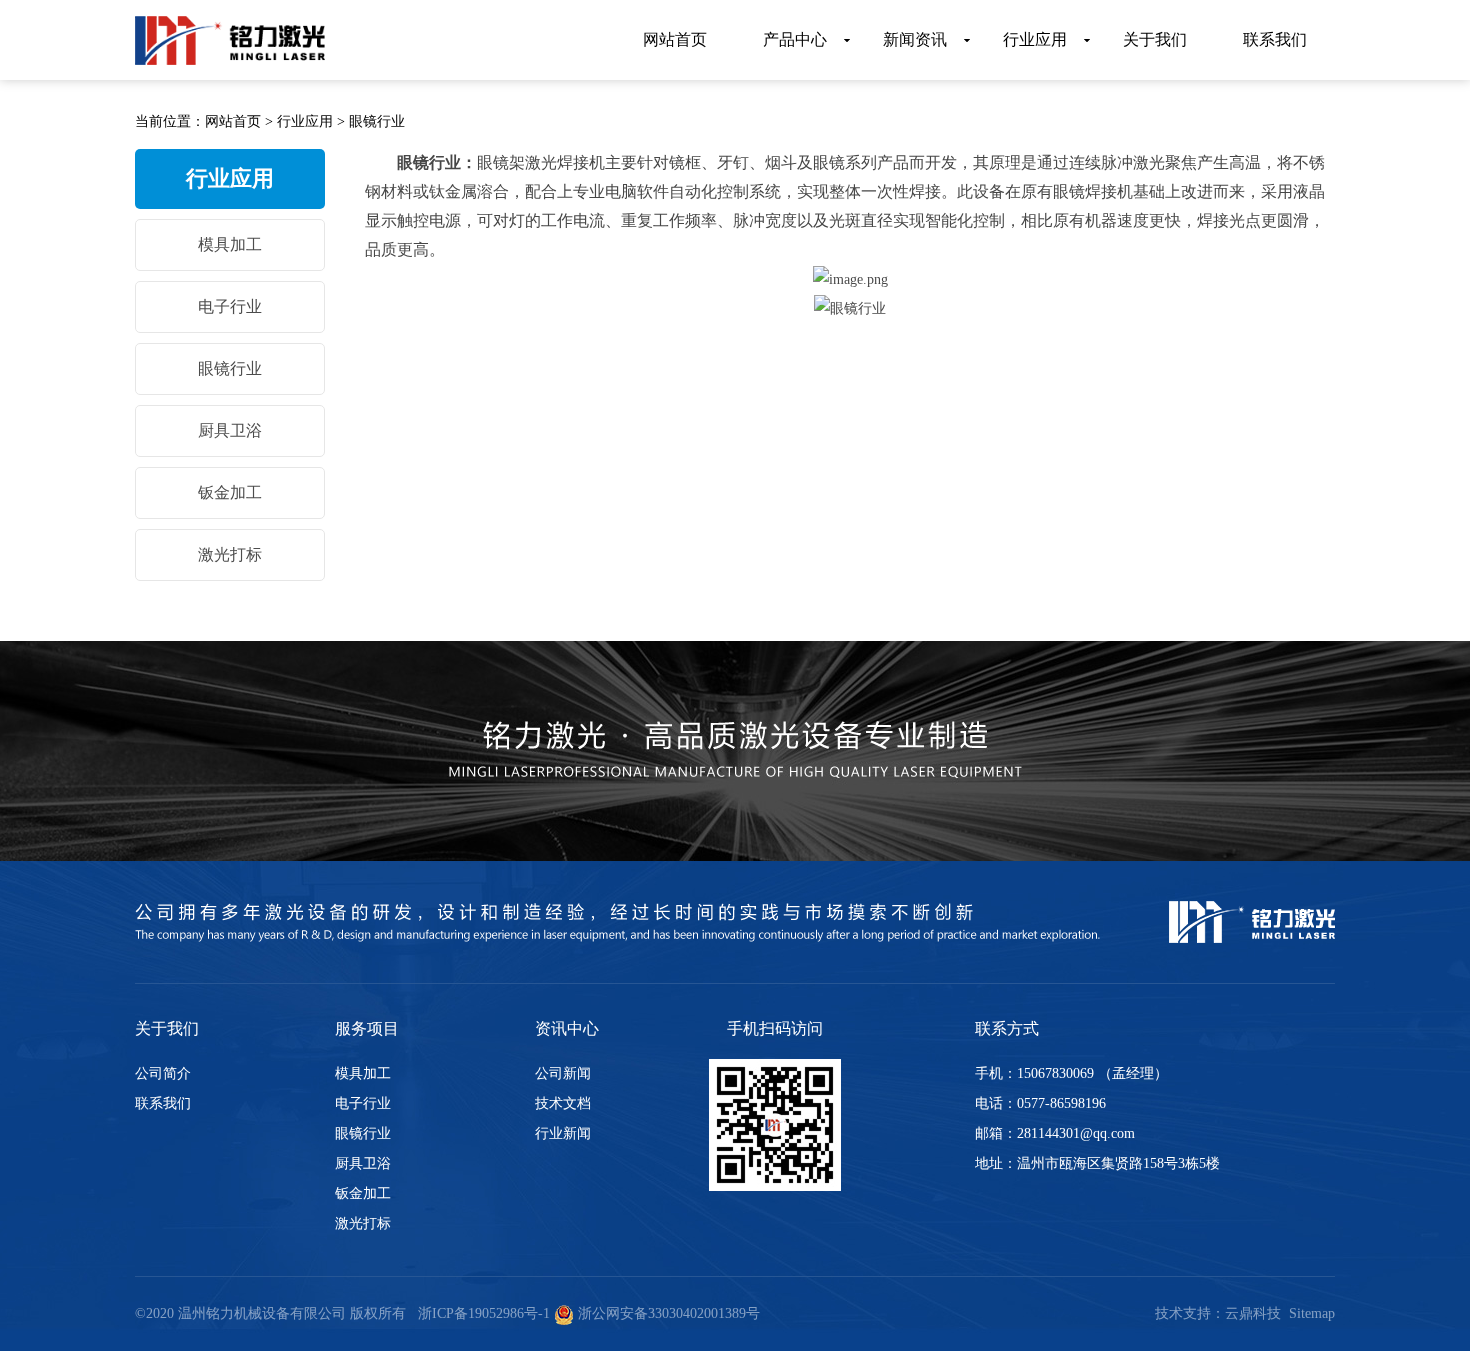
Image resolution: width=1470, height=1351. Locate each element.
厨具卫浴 (230, 430)
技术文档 (563, 1103)
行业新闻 (563, 1133)
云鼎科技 (1253, 1313)
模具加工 (230, 244)
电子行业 (230, 306)
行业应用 (305, 121)
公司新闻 (563, 1073)
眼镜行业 (377, 121)
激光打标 (230, 554)
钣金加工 (230, 492)
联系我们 (163, 1103)
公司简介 (163, 1073)
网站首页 (233, 121)
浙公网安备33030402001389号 (667, 1313)
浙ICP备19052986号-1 (484, 1313)
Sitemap (1312, 1313)
